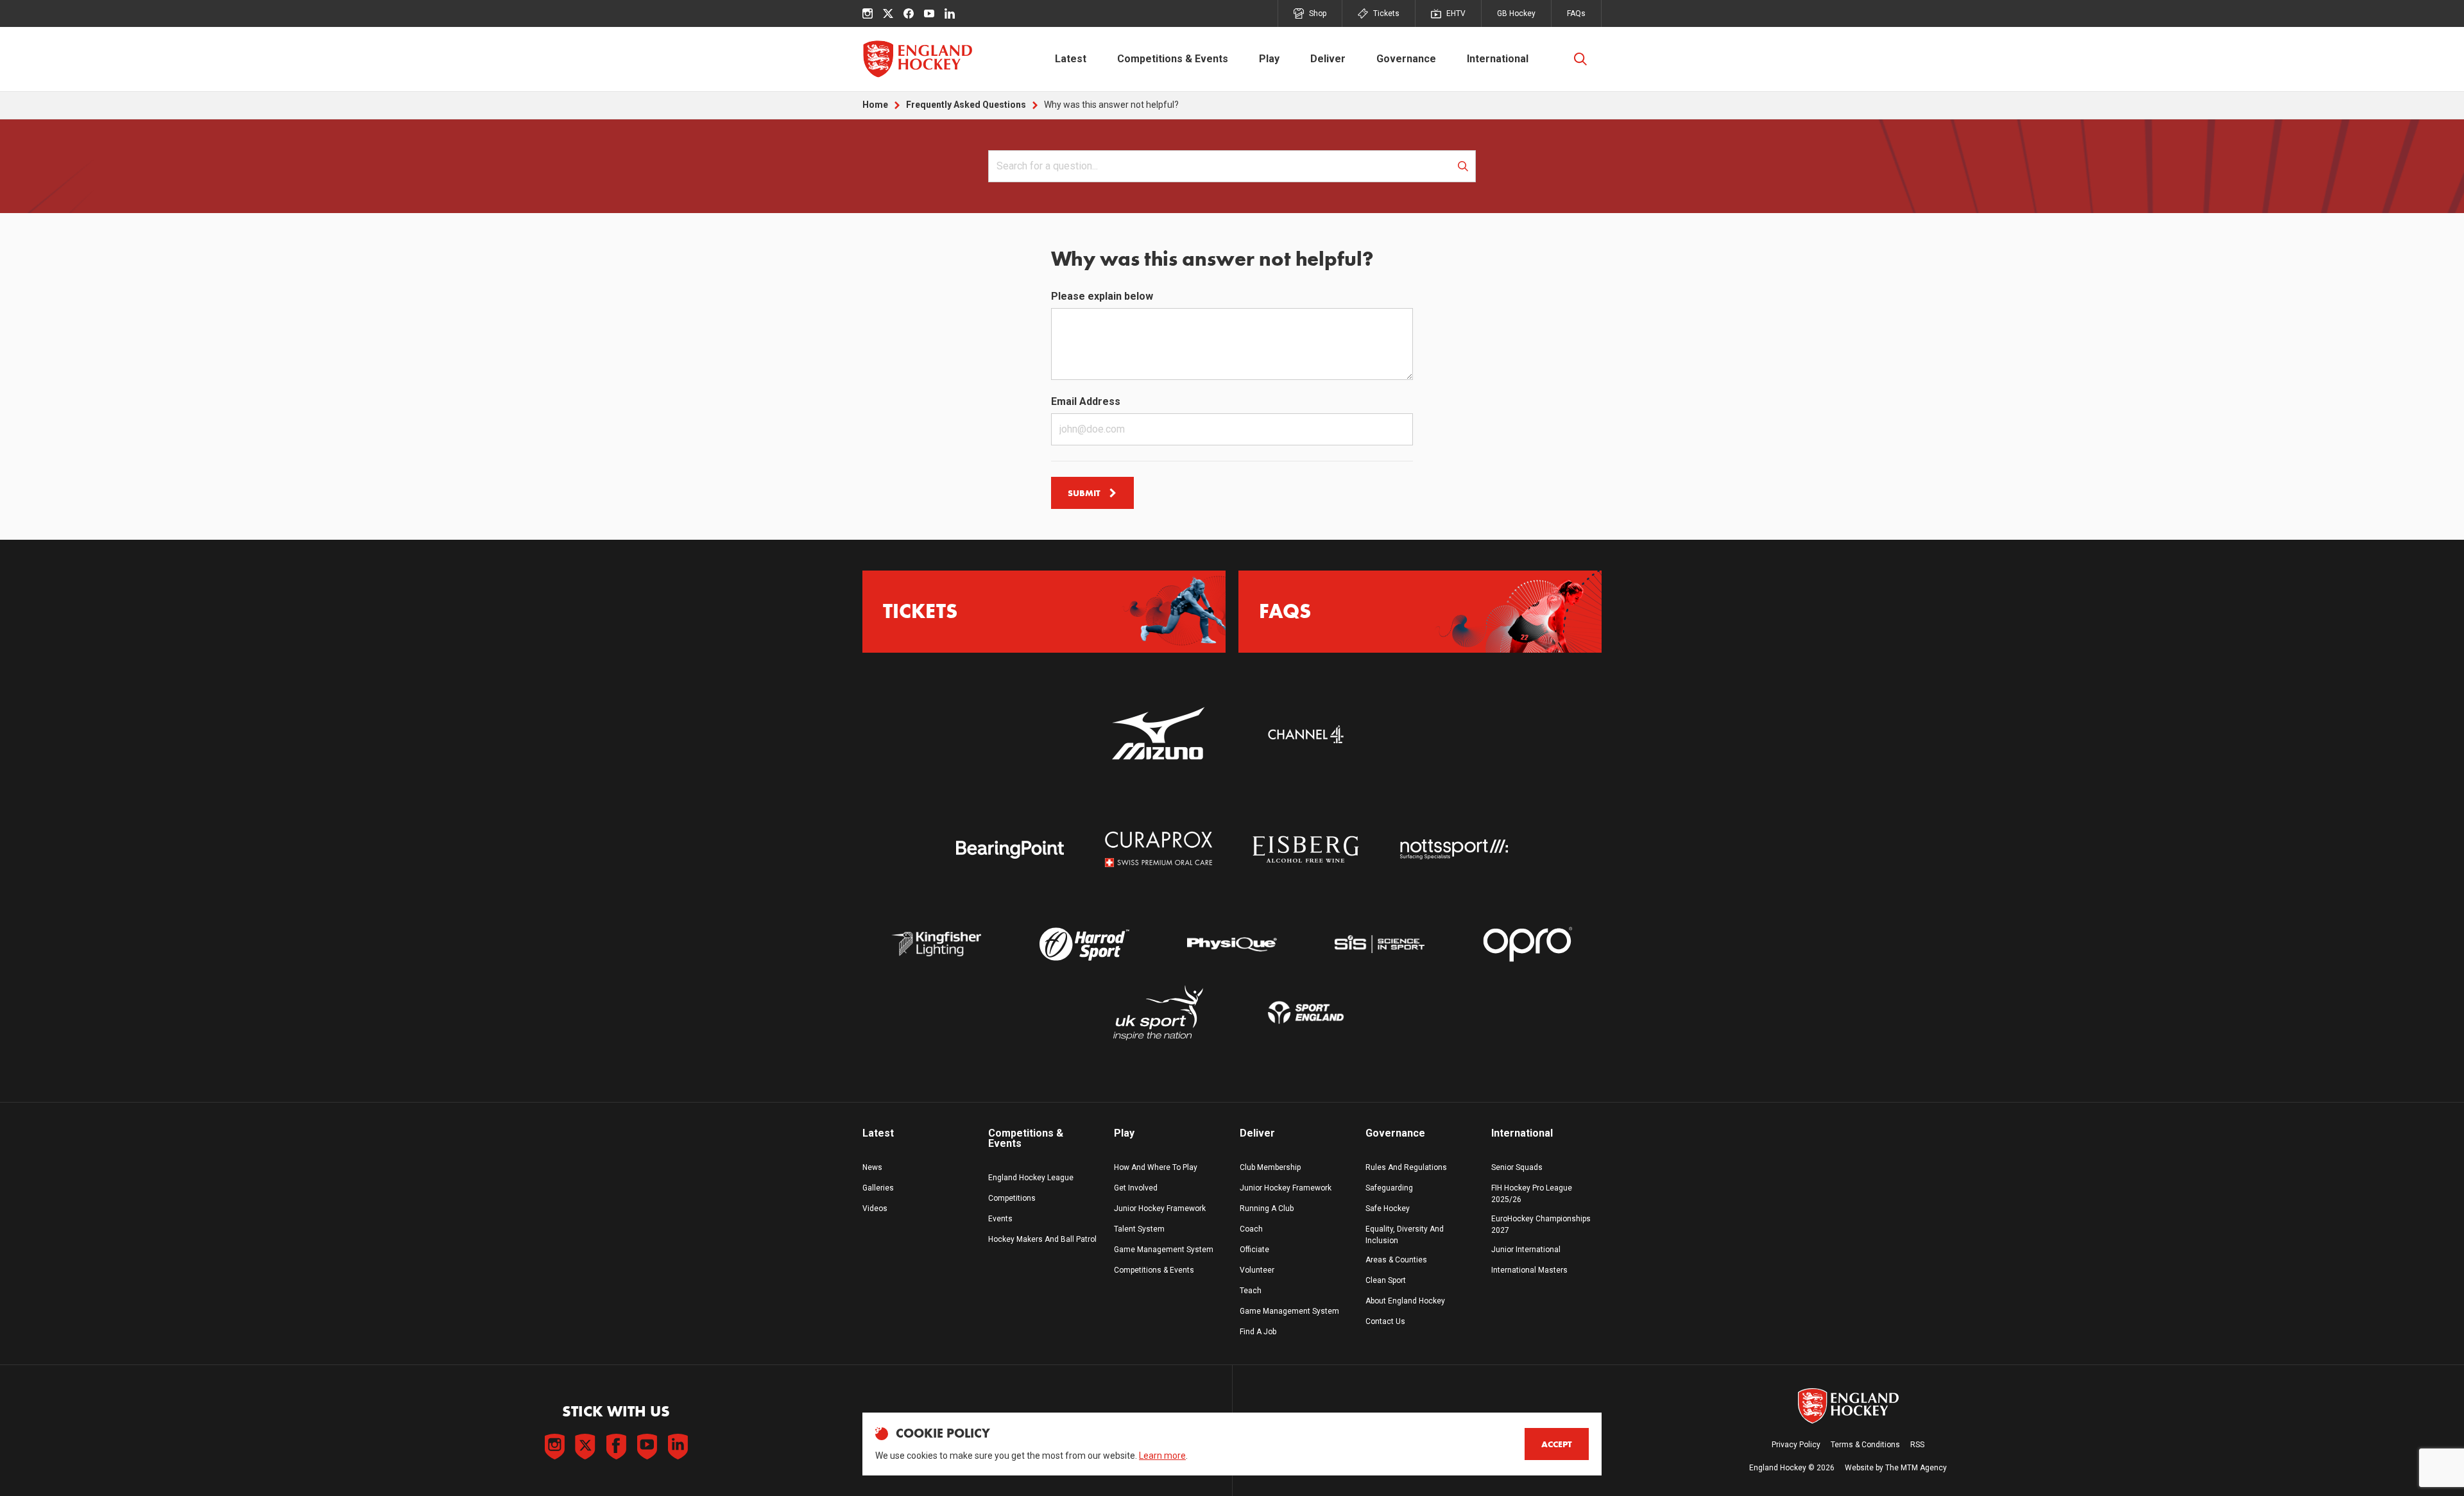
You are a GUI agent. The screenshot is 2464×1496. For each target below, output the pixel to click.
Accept (1557, 1444)
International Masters (1529, 1270)
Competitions (1012, 1198)
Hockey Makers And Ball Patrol (1042, 1239)
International (1498, 59)
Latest (1071, 59)
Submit (1084, 493)
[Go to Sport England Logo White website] (1306, 1013)
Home (875, 105)
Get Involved (1136, 1188)
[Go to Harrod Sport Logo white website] (1084, 944)
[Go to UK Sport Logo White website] (1158, 1013)
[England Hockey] (917, 59)
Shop (1318, 13)
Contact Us (1385, 1321)
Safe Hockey (1388, 1208)
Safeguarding (1389, 1188)
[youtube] (929, 13)
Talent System (1139, 1229)
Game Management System (1164, 1250)
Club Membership (1270, 1167)
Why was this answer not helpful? (1111, 105)
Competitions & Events (1173, 59)
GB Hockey (1516, 13)
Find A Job (1258, 1332)
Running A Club (1267, 1208)
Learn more (1162, 1456)
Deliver (1328, 59)
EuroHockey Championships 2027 (1541, 1225)
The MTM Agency (1916, 1468)
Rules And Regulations (1406, 1167)
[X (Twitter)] (888, 13)
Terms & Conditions (1865, 1445)
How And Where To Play (1156, 1167)
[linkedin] (950, 13)
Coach (1251, 1229)
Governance (1406, 59)
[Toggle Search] (1580, 59)
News (872, 1167)
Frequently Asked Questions (966, 105)
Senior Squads (1517, 1167)
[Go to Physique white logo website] (1232, 944)
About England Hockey (1405, 1301)
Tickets (1386, 13)
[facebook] (909, 13)
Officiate (1254, 1250)
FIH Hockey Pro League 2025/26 (1532, 1194)
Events (1000, 1219)
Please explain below (1102, 296)
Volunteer (1257, 1270)
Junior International (1526, 1250)
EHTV (1456, 13)
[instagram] (868, 13)
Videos (875, 1208)
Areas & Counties (1396, 1260)
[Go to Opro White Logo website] (1528, 944)
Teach (1251, 1291)
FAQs (1576, 13)
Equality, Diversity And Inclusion (1405, 1235)
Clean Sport (1386, 1280)
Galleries (878, 1188)
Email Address (1086, 401)
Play (1269, 59)
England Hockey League (1031, 1178)
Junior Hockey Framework (1160, 1208)
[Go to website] (1158, 735)
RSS (1917, 1445)
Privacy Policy (1796, 1445)
